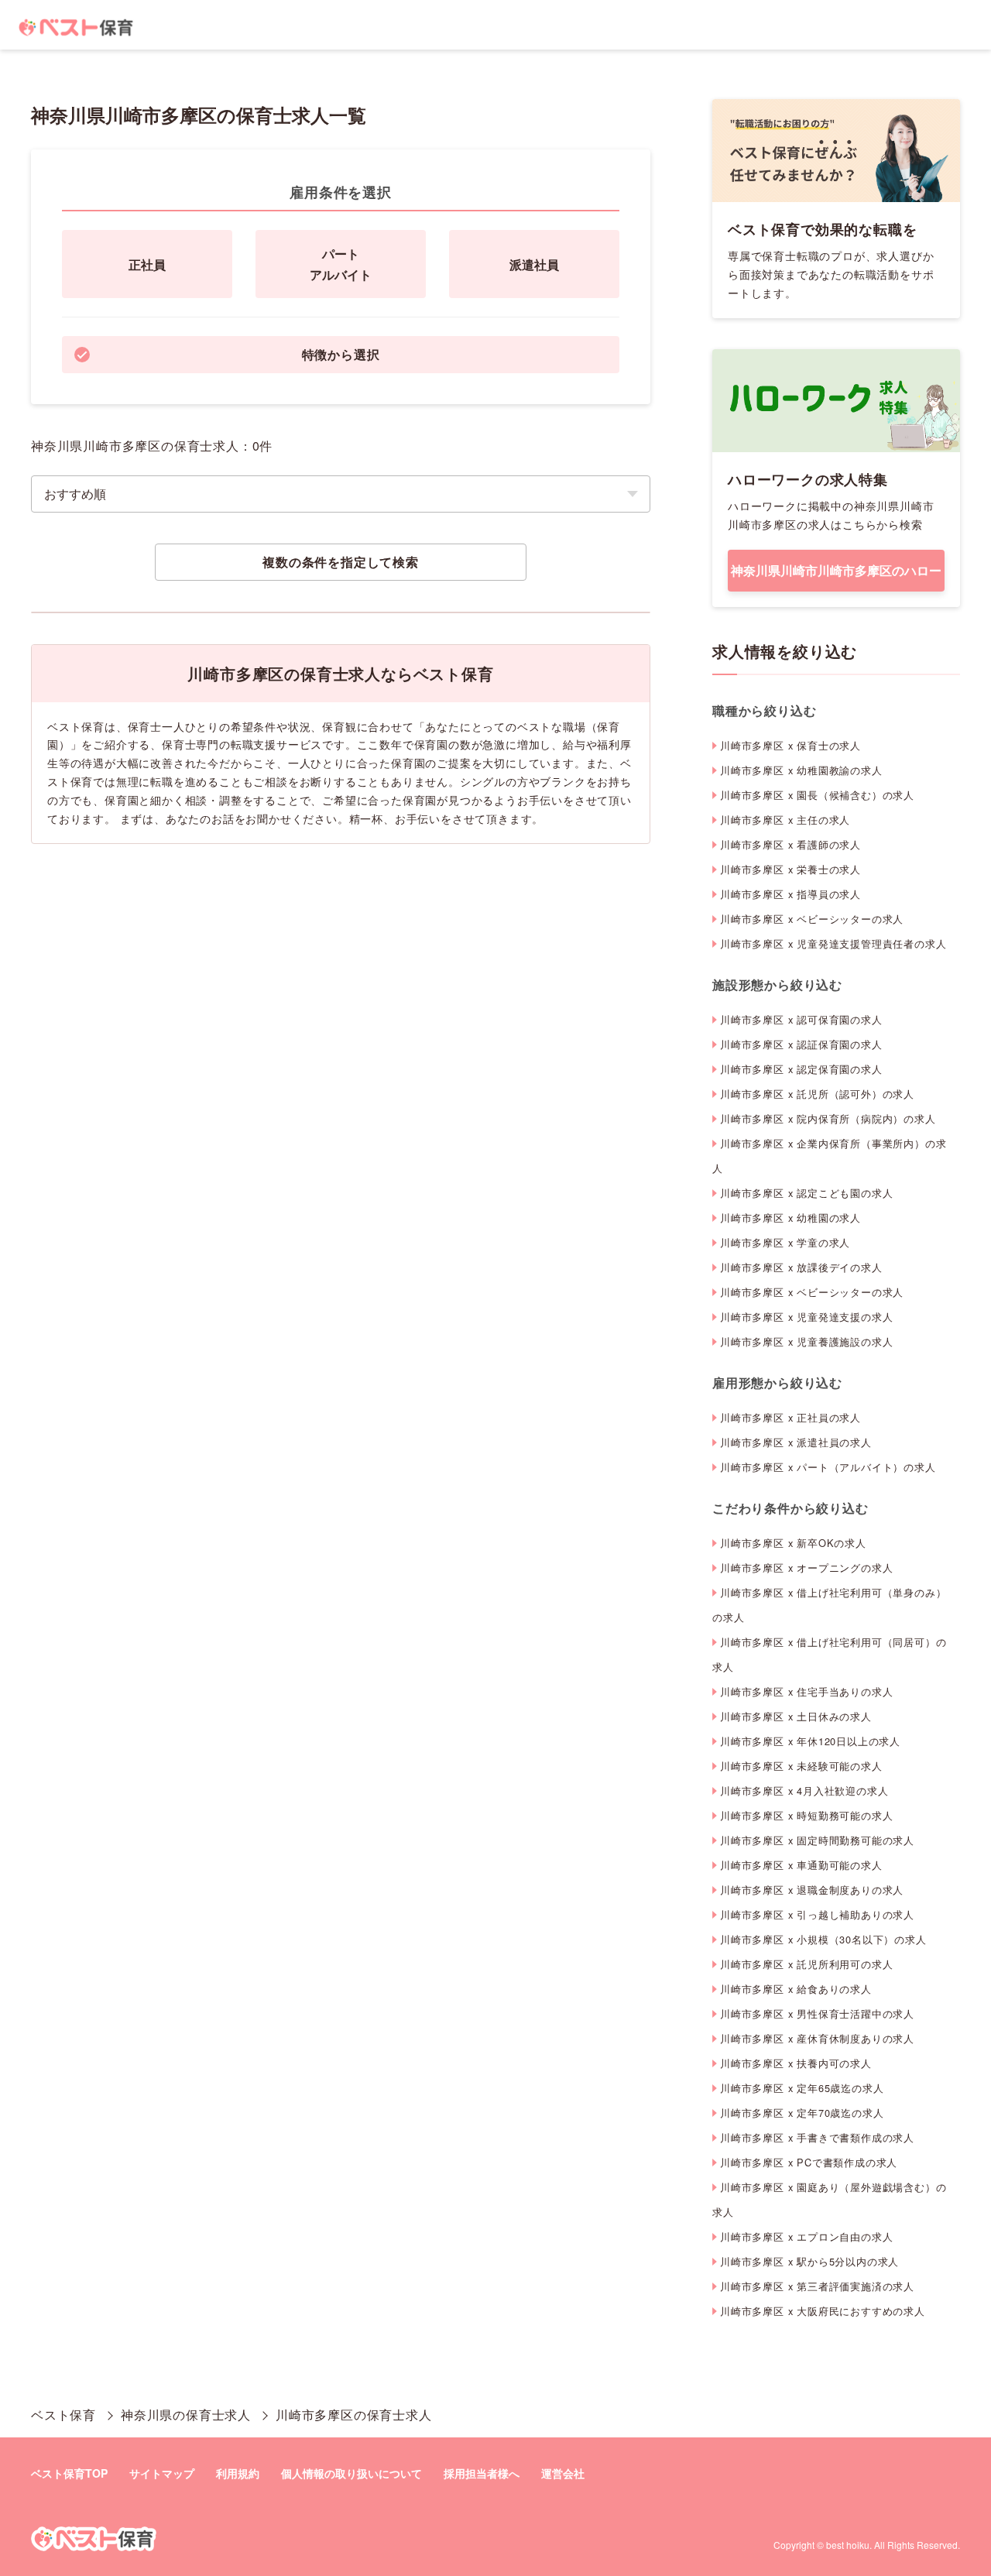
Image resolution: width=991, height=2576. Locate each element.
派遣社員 (534, 264)
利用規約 (238, 2473)
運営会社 (563, 2473)
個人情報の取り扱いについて (351, 2473)
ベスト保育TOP (69, 2473)
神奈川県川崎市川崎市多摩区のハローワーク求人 (836, 576)
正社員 (147, 264)
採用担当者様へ (482, 2473)
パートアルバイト (341, 264)
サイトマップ (162, 2473)
